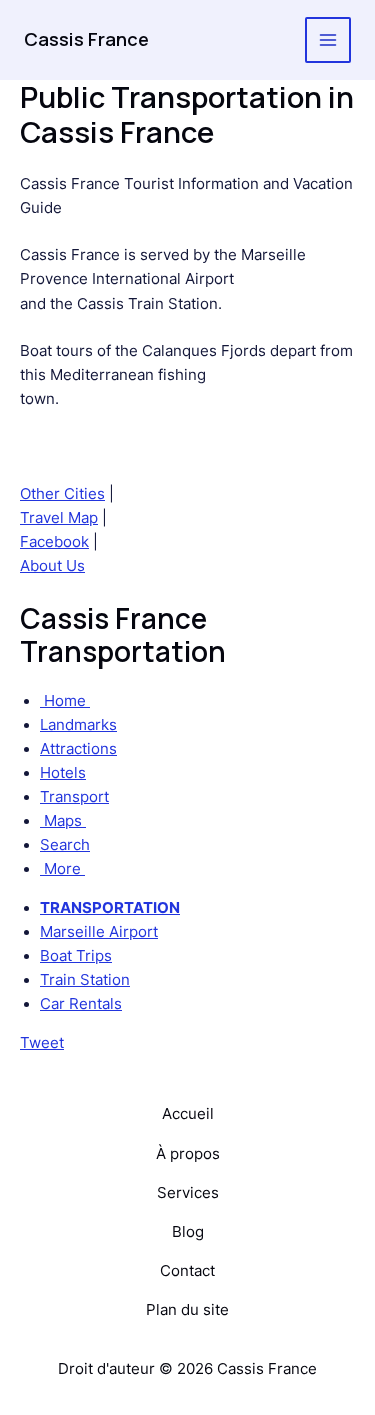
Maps (63, 821)
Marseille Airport (99, 932)
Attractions (78, 749)
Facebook (54, 542)
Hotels (63, 773)
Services (188, 1193)
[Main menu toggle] (328, 40)
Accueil (188, 1114)
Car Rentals (81, 1004)
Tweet (42, 1043)
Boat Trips (76, 956)
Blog (188, 1232)
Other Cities (62, 494)
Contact (187, 1271)
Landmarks (78, 725)
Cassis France (86, 39)
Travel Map (59, 518)
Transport (74, 797)
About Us (52, 566)
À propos (188, 1154)
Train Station (85, 980)
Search (65, 845)
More (62, 869)
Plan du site (187, 1310)
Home (65, 701)
